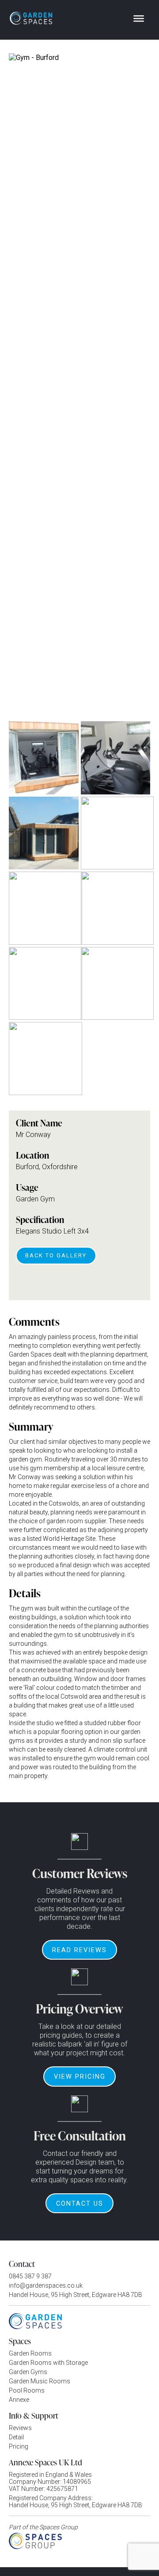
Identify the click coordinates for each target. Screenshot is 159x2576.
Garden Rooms (30, 2353)
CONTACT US (80, 2203)
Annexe (19, 2400)
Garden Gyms (28, 2372)
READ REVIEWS (79, 1950)
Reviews (20, 2428)
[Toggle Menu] (139, 19)
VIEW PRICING (80, 2076)
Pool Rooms (27, 2390)
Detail (16, 2437)
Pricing (19, 2446)
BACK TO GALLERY (56, 1255)
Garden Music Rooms (40, 2381)
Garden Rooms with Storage (48, 2363)
